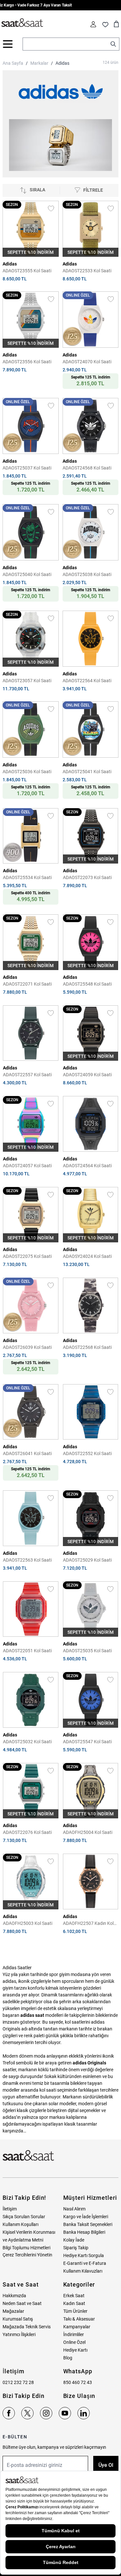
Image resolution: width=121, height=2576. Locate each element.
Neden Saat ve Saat (22, 2303)
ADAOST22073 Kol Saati (87, 877)
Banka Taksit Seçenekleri (88, 2224)
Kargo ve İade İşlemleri (86, 2217)
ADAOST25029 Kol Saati (87, 1560)
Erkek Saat (74, 2296)
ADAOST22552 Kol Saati (87, 1453)
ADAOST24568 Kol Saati (87, 468)
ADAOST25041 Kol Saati (87, 772)
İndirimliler (74, 2334)
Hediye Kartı (75, 2350)
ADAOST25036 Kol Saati (27, 772)
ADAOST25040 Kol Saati (27, 574)
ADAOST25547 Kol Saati (87, 1742)
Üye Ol (106, 2465)
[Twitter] (27, 2413)
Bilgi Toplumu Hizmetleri (26, 2248)
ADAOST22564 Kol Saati (87, 681)
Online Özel (74, 2342)
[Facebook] (9, 2413)
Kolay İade (74, 2240)
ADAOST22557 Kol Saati (27, 1075)
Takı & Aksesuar (79, 2319)
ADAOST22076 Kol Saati (27, 1832)
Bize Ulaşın (79, 2396)
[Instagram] (46, 2413)
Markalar (39, 63)
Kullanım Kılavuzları (83, 2271)
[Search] (113, 44)
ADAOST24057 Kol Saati (27, 1166)
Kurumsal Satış (18, 2319)
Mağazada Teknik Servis (27, 2327)
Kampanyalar (77, 2327)
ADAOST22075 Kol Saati (27, 1256)
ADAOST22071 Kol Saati (27, 984)
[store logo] (22, 23)
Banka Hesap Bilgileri (84, 2232)
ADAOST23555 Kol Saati (27, 271)
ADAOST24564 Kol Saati (87, 1166)
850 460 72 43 (78, 2382)
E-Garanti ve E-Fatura (85, 2263)
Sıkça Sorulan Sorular (24, 2217)
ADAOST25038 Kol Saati (87, 574)
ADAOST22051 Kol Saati (27, 1651)
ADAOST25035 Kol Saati (87, 1651)
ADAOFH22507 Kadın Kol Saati (88, 1924)
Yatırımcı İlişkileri (19, 2334)
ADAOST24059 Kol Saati (87, 1075)
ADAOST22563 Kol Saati (27, 1560)
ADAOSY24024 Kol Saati (87, 1256)
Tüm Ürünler (75, 2311)
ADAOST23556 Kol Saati (27, 362)
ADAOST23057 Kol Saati (27, 681)
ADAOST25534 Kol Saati (27, 877)
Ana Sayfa (13, 63)
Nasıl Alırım (74, 2209)
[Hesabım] (93, 24)
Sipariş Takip (76, 2248)
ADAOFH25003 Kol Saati (28, 1923)
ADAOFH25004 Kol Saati (88, 1832)
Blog (68, 2358)
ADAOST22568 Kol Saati (87, 1347)
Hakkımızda (14, 2296)
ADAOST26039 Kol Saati (27, 1347)
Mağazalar (13, 2311)
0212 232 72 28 (18, 2382)
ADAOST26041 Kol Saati (27, 1453)
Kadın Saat (74, 2303)
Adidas (62, 63)
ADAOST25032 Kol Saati (27, 1742)
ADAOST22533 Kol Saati (87, 271)
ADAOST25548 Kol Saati (87, 984)
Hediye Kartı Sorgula (84, 2255)
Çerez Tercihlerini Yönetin (27, 2255)
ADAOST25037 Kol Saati (27, 468)
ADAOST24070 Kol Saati (87, 362)
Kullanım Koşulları (20, 2224)
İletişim (10, 2209)
